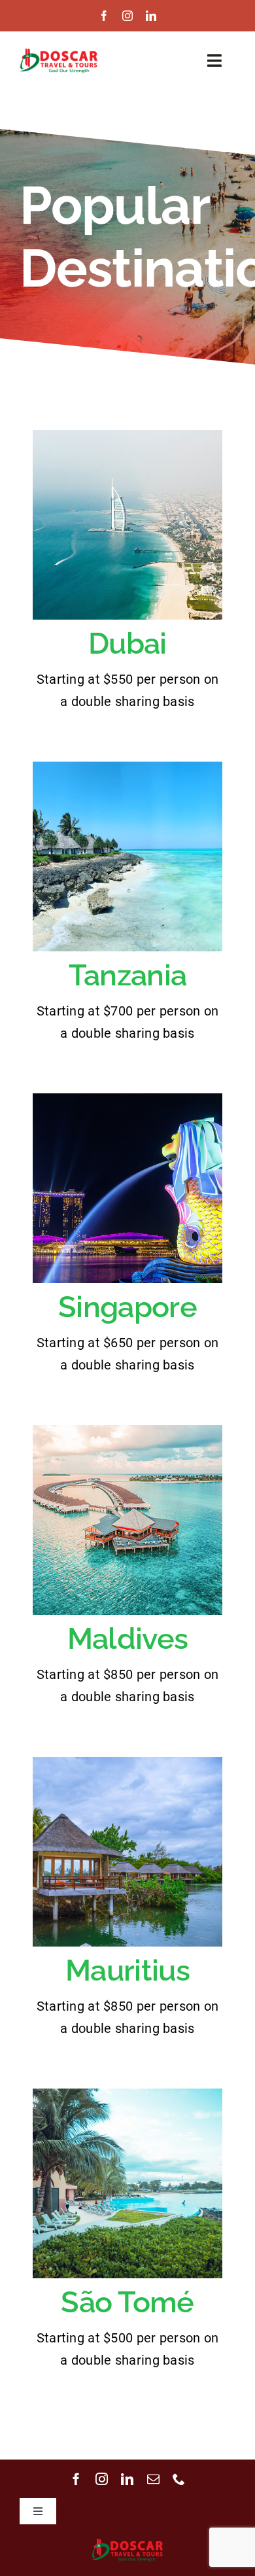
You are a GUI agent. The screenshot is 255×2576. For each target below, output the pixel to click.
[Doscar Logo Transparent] (59, 53)
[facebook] (104, 16)
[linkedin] (151, 16)
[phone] (179, 2479)
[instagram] (127, 16)
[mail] (153, 2479)
